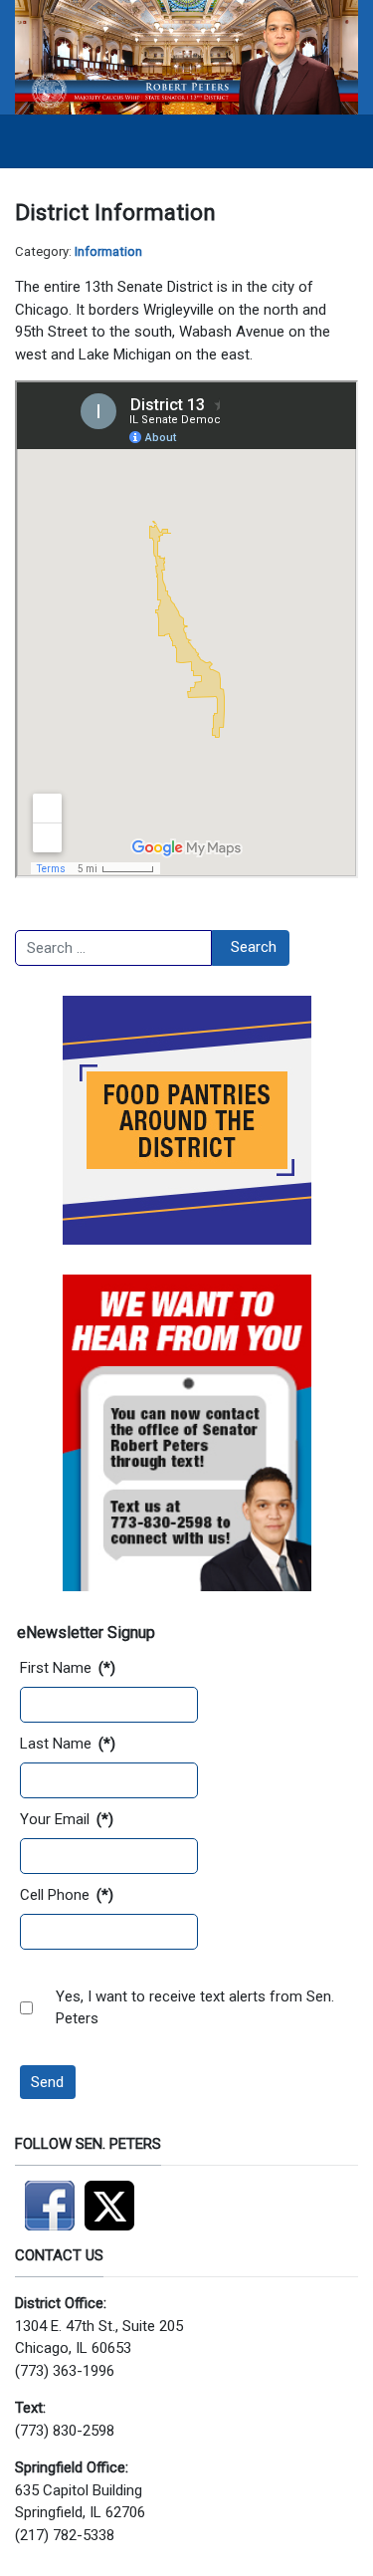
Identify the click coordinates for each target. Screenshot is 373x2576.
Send (47, 2082)
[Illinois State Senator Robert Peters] (186, 56)
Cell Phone (67, 1895)
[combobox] (113, 948)
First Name (68, 1668)
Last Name (68, 1744)
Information (108, 251)
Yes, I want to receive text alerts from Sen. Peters (195, 2008)
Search (254, 947)
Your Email (67, 1819)
